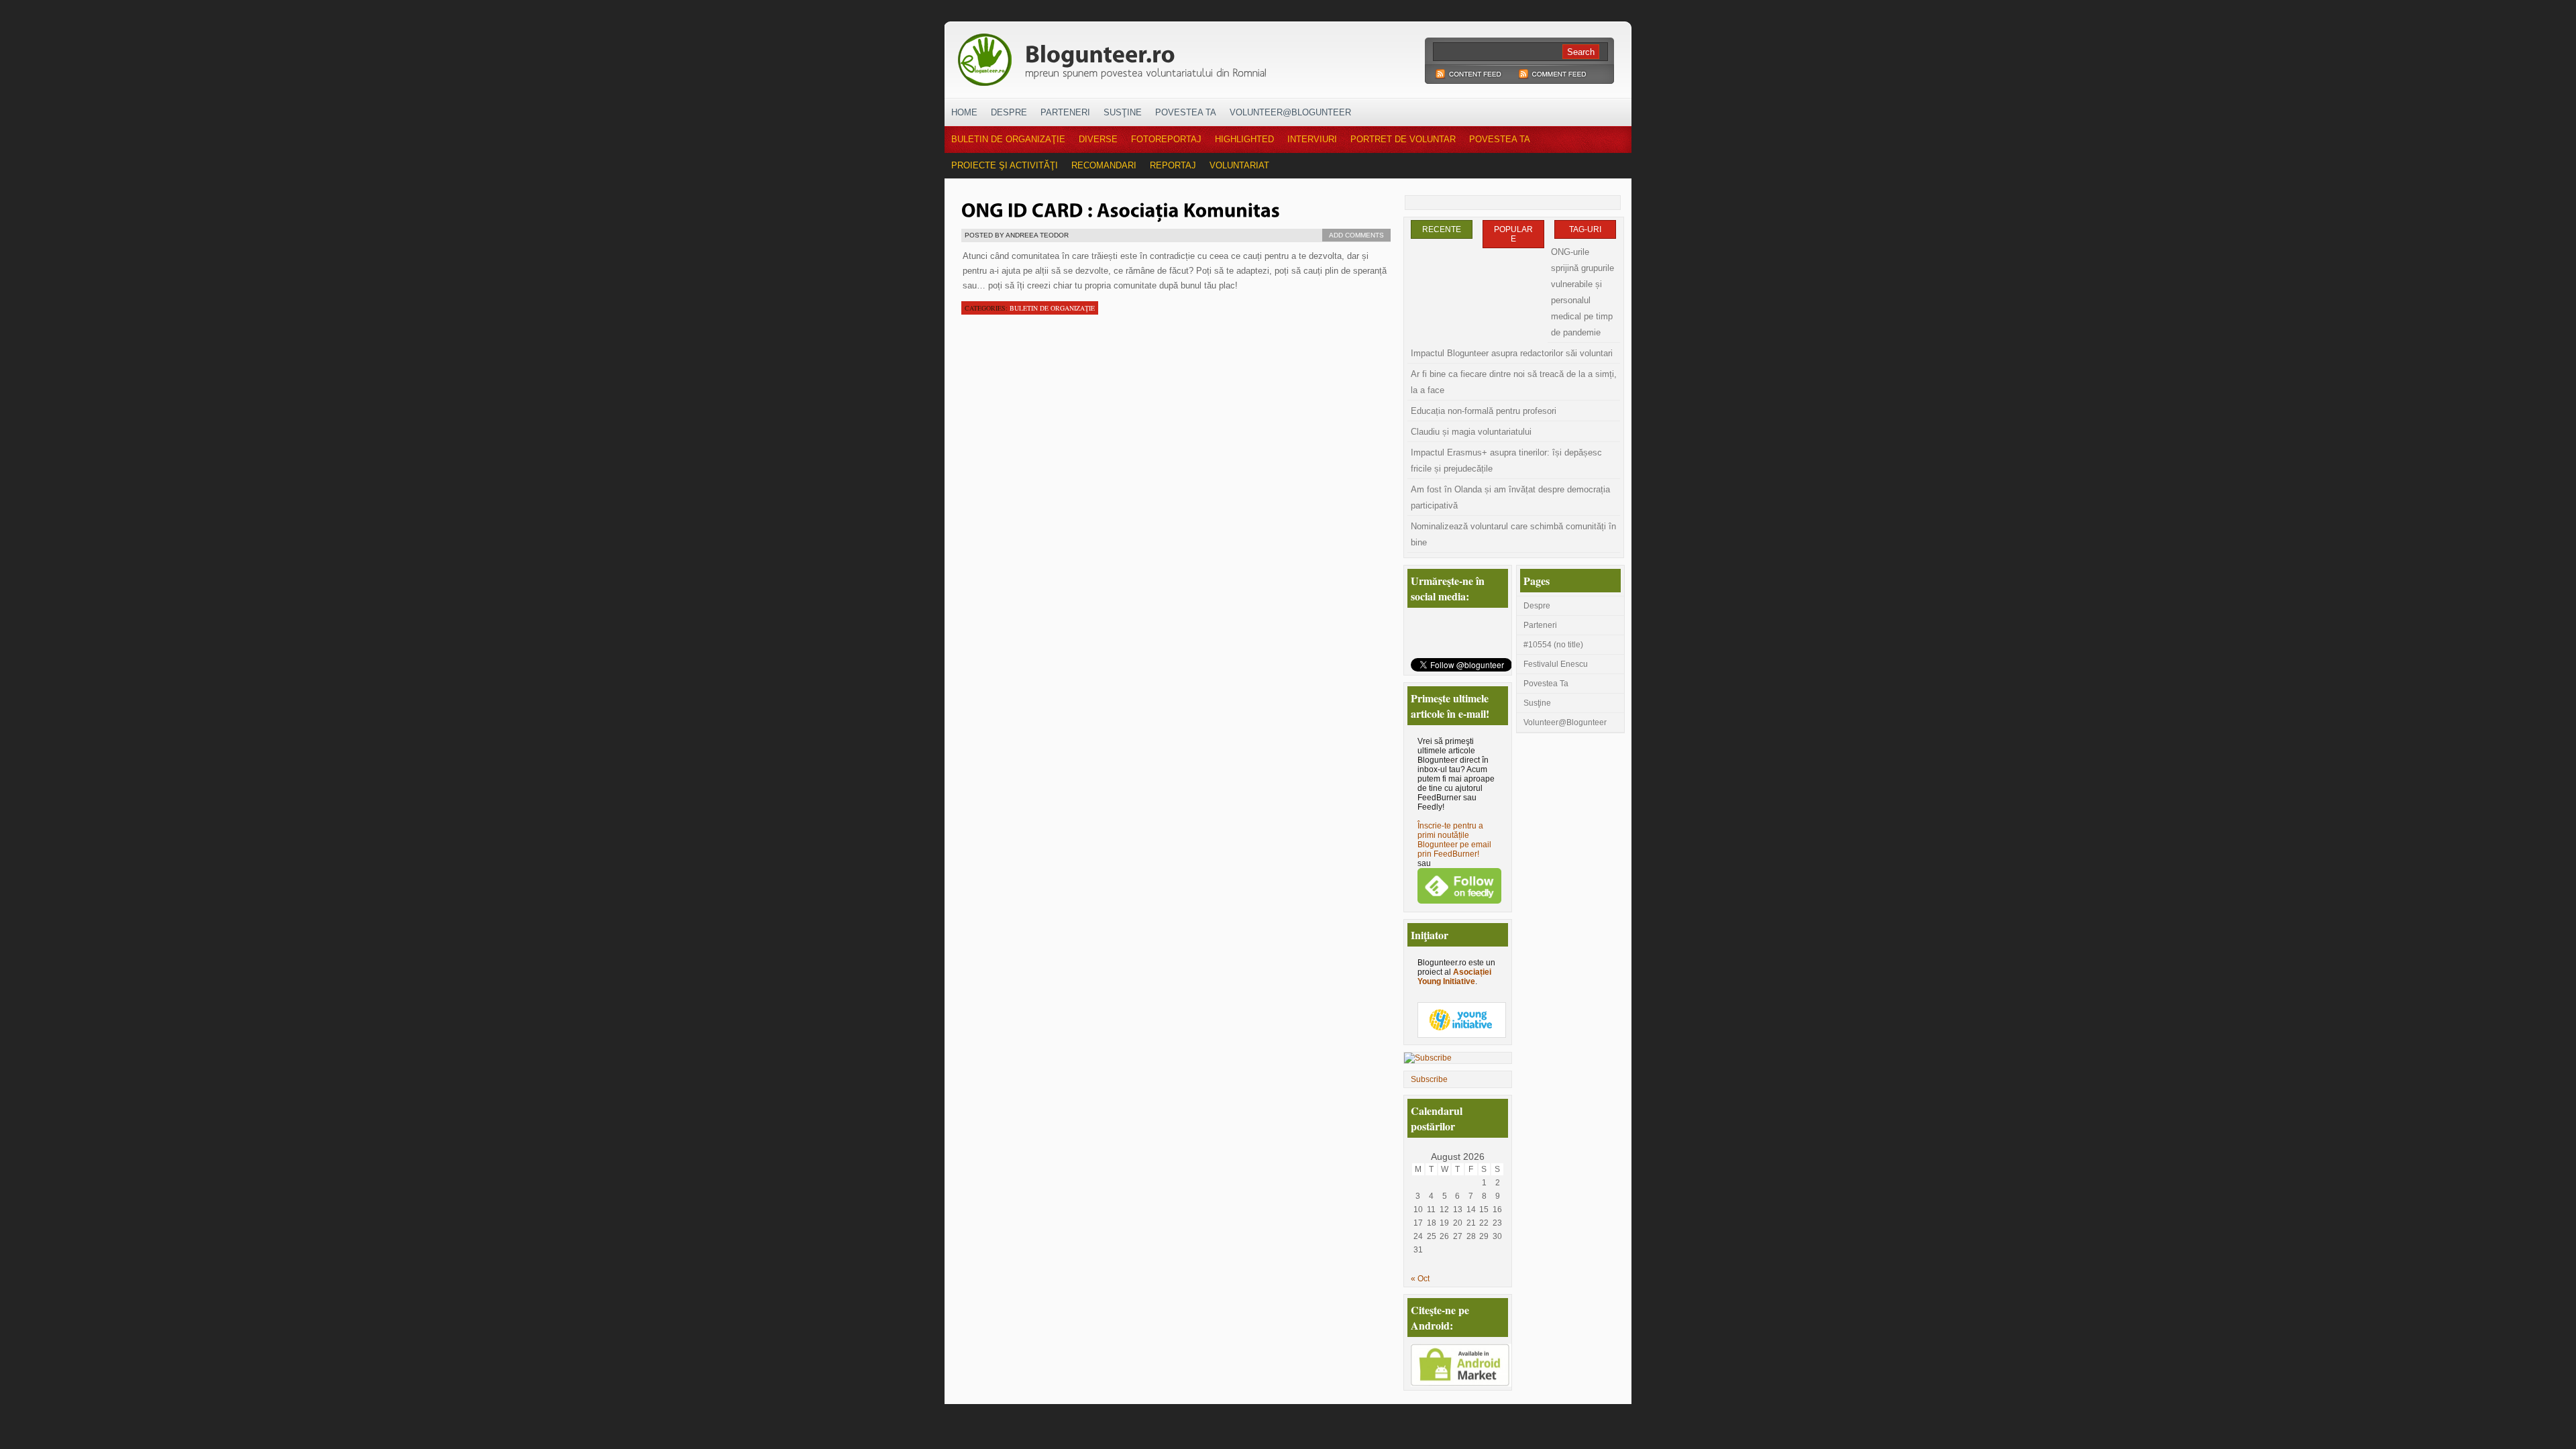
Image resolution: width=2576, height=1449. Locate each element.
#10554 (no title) (1553, 645)
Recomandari (1104, 165)
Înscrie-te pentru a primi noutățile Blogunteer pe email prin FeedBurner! (1454, 840)
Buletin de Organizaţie (1008, 139)
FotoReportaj (1166, 139)
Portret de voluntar (1403, 139)
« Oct (1420, 1279)
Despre (1009, 112)
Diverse (1098, 139)
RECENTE (1442, 229)
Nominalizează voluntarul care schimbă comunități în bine (1513, 534)
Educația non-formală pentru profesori (1484, 411)
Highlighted (1244, 139)
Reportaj (1173, 165)
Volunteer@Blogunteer (1290, 112)
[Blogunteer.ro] (1206, 56)
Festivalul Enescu (1556, 664)
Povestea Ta (1186, 112)
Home (964, 112)
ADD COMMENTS (1356, 235)
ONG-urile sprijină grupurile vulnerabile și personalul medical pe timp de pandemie (1582, 292)
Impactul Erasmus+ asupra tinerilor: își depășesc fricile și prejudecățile (1506, 461)
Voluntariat (1239, 165)
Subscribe (1429, 1079)
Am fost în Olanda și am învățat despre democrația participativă (1510, 497)
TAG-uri (1585, 229)
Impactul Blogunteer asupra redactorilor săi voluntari (1512, 353)
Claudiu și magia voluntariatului (1471, 432)
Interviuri (1312, 139)
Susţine (1123, 112)
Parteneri (1065, 112)
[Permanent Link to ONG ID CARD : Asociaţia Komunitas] (1121, 209)
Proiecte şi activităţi (1005, 165)
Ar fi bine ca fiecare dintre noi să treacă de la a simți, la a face (1514, 382)
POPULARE (1513, 234)
